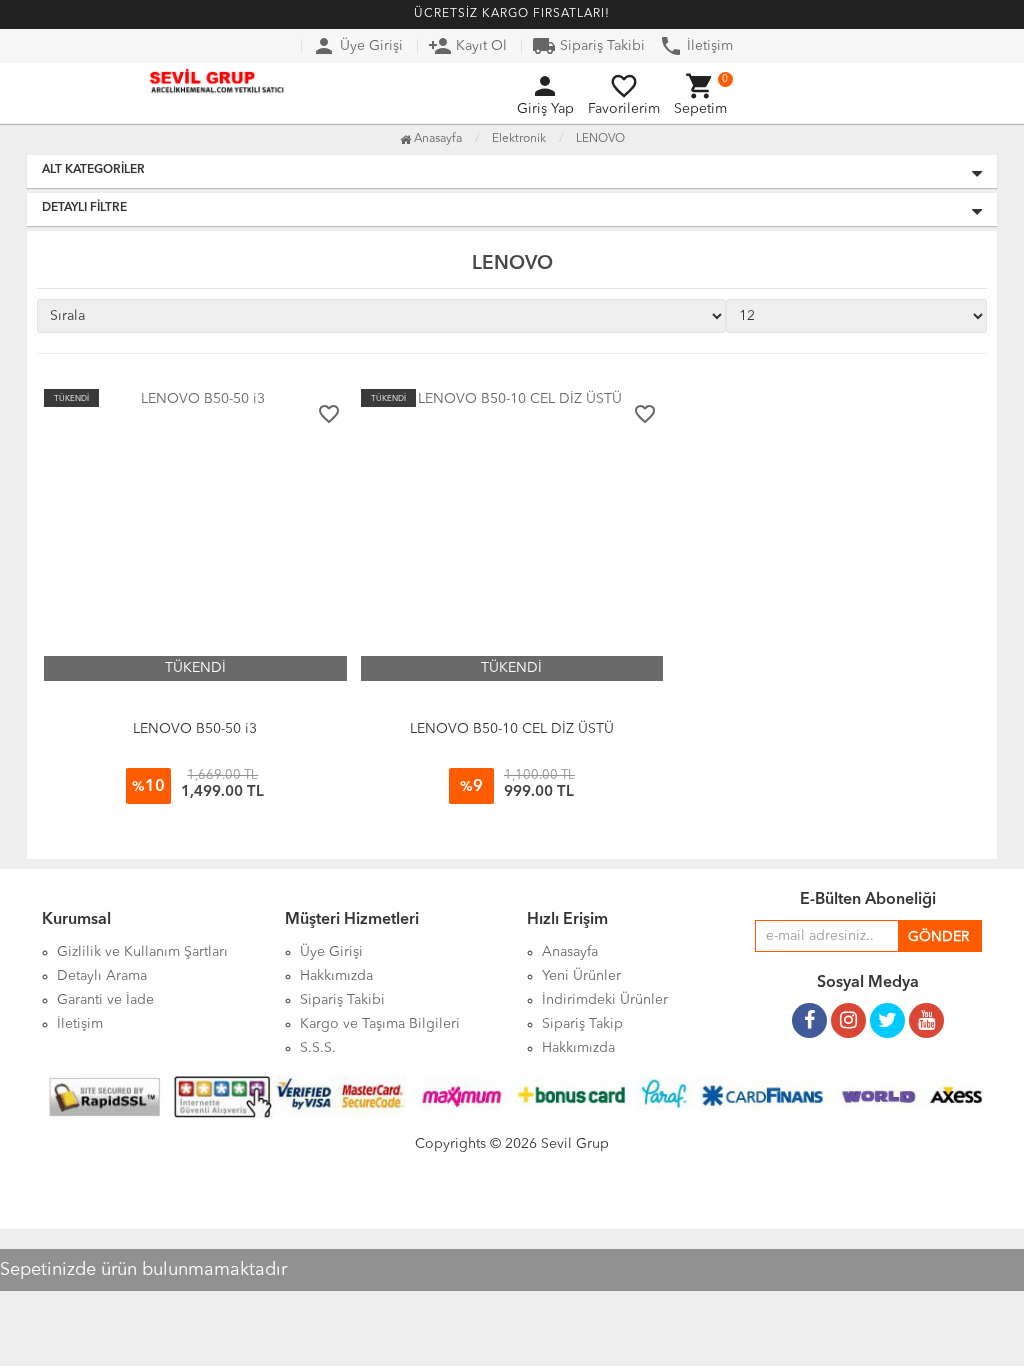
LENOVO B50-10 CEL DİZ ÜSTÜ (512, 729)
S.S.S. (318, 1048)
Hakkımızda (578, 1048)
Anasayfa (436, 139)
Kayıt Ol (467, 46)
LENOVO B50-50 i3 (195, 729)
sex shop (28, 1239)
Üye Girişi (357, 46)
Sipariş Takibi (588, 46)
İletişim (696, 46)
